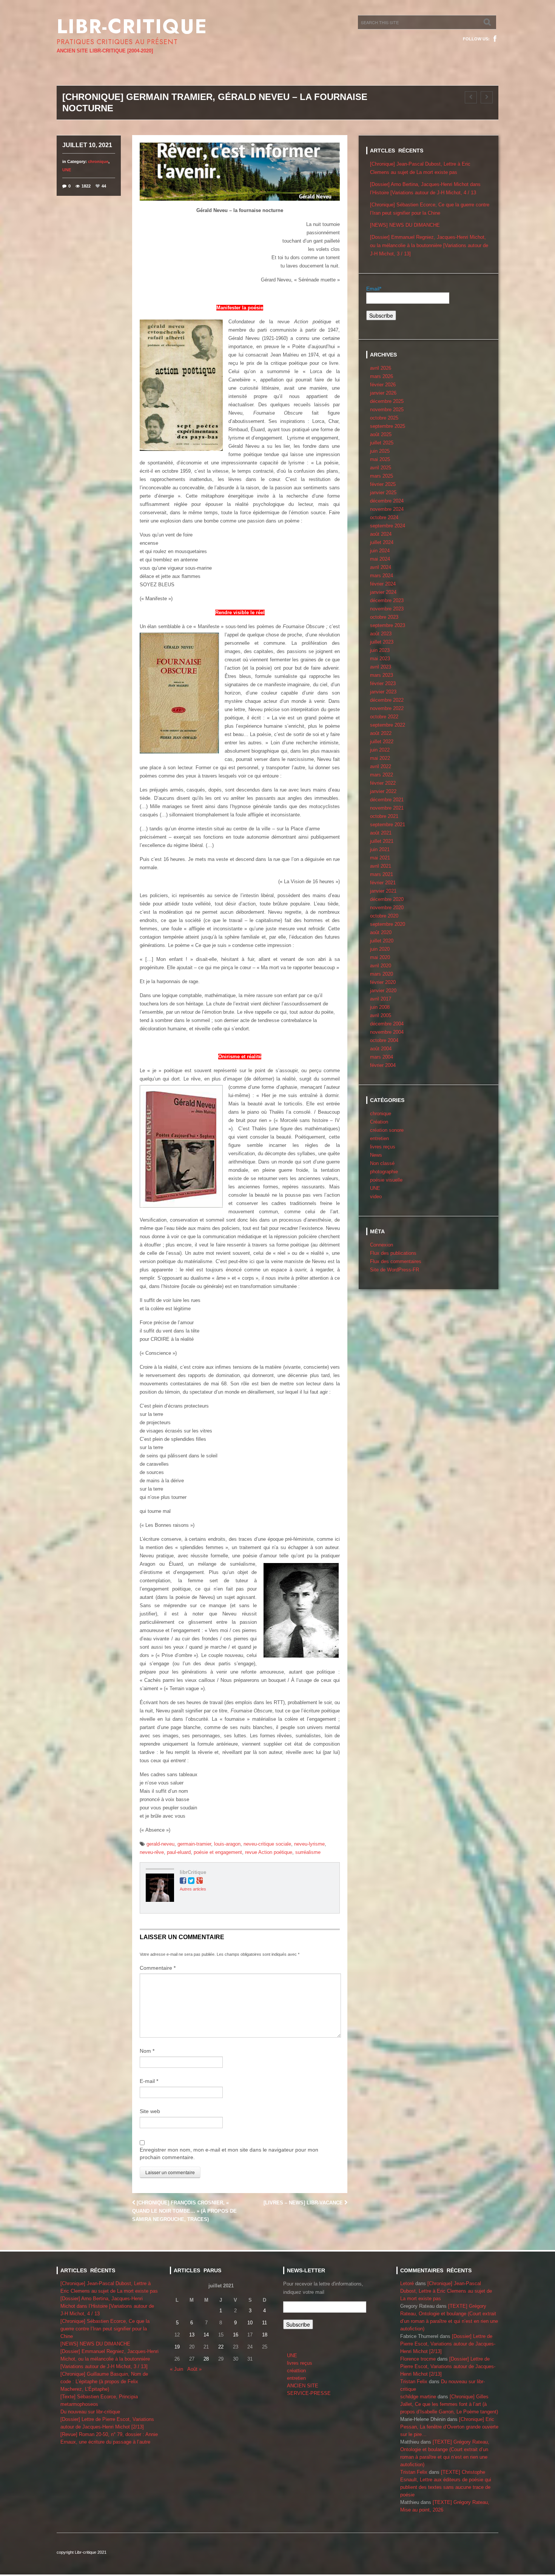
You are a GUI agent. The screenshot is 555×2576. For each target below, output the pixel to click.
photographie (384, 1172)
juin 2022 (380, 750)
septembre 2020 (388, 924)
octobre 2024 (384, 517)
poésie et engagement (218, 1852)
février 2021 (383, 883)
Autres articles (193, 1889)
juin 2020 (380, 949)
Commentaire (158, 1968)
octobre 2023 (384, 617)
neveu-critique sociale (267, 1844)
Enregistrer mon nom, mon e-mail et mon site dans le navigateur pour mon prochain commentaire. (229, 2153)
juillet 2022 (382, 742)
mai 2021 (380, 858)
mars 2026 (382, 376)
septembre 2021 (388, 825)
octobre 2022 (384, 717)
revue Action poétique (269, 1852)
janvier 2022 (383, 791)
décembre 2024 (387, 501)
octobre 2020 (384, 916)
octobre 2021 (384, 816)
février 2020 (383, 982)
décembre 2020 (387, 899)
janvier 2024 (383, 592)
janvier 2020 (383, 991)
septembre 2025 (388, 426)
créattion (296, 2371)
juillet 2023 (382, 642)
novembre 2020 (387, 908)
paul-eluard (179, 1852)
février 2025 (383, 484)
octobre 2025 (384, 418)
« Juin (177, 2369)
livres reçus (383, 1147)
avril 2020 (381, 966)
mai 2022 (380, 758)
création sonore (387, 1130)
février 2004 (383, 1065)
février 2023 (383, 683)
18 (265, 2335)
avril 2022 (381, 766)
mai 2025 (380, 459)
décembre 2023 (387, 600)
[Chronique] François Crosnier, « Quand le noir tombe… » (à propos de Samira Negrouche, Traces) (184, 2211)
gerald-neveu (160, 1844)
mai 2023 (380, 659)
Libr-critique (132, 26)
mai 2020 (380, 957)
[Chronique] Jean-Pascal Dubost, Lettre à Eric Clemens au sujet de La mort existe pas (446, 2291)
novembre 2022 (387, 708)
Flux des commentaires (396, 1261)
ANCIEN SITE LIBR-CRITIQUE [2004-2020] (105, 51)
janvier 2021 (383, 891)
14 (206, 2335)
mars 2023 (382, 675)
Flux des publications (393, 1253)
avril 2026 (381, 368)
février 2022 (383, 783)
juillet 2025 (382, 443)
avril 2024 (381, 567)
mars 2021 (382, 874)
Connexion (382, 1245)
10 (250, 2323)
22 (221, 2347)
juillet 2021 (382, 841)
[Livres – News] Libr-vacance (304, 2203)
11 (264, 2323)
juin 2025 (380, 451)
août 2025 (381, 434)
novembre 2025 (387, 410)
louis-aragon (227, 1844)
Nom (147, 2051)
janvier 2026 (383, 393)
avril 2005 (381, 1015)
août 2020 (381, 932)
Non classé (382, 1163)
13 (192, 2335)
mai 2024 (380, 559)
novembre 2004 (387, 1032)
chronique (98, 161)
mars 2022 (382, 775)
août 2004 (381, 1049)
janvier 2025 (383, 493)
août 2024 (381, 534)
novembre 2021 (387, 808)
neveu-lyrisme (309, 1844)
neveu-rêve (152, 1852)
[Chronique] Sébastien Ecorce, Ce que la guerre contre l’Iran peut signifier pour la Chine (105, 2329)
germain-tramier (194, 1844)
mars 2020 (382, 974)
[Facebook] (495, 39)
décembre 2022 (387, 700)
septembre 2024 (388, 526)
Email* (374, 289)
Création (379, 1122)
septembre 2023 (388, 625)
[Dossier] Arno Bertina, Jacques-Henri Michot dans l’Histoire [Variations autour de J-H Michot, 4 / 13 (107, 2306)
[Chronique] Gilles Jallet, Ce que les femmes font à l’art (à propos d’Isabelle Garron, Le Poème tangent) (449, 2404)
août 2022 (381, 733)
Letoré (407, 2283)
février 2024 (383, 584)
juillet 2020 (382, 941)
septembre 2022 (388, 725)
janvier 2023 (383, 692)
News (376, 1155)
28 (206, 2359)
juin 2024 (380, 551)
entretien (379, 1138)
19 (177, 2347)
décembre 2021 (387, 800)
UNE (67, 170)
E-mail (149, 2081)
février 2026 (383, 385)
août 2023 (381, 634)
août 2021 (381, 833)
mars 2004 (382, 1057)
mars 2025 (382, 476)
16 (236, 2335)
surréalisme (308, 1852)
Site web (150, 2111)
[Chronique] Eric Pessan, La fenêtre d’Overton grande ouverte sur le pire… (449, 2427)
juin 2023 (380, 650)
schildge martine (418, 2397)
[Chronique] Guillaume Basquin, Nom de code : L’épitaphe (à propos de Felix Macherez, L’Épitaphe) (104, 2382)
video (376, 1197)
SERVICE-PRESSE (309, 2393)
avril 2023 (381, 667)
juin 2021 (380, 849)
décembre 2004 (387, 1024)
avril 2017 (381, 999)
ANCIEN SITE (303, 2386)
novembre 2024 (387, 509)
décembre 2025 (387, 401)
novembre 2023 (387, 609)
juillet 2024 (382, 542)
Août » (194, 2369)
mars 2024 (382, 576)
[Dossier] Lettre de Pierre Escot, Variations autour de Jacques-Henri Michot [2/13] (448, 2344)
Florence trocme (418, 2359)
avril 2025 (381, 468)
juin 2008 (380, 1007)
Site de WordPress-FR (395, 1270)
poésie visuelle (386, 1180)
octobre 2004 (384, 1040)
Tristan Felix (414, 2382)
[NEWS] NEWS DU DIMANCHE (405, 225)
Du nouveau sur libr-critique (90, 2412)
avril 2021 (381, 866)
